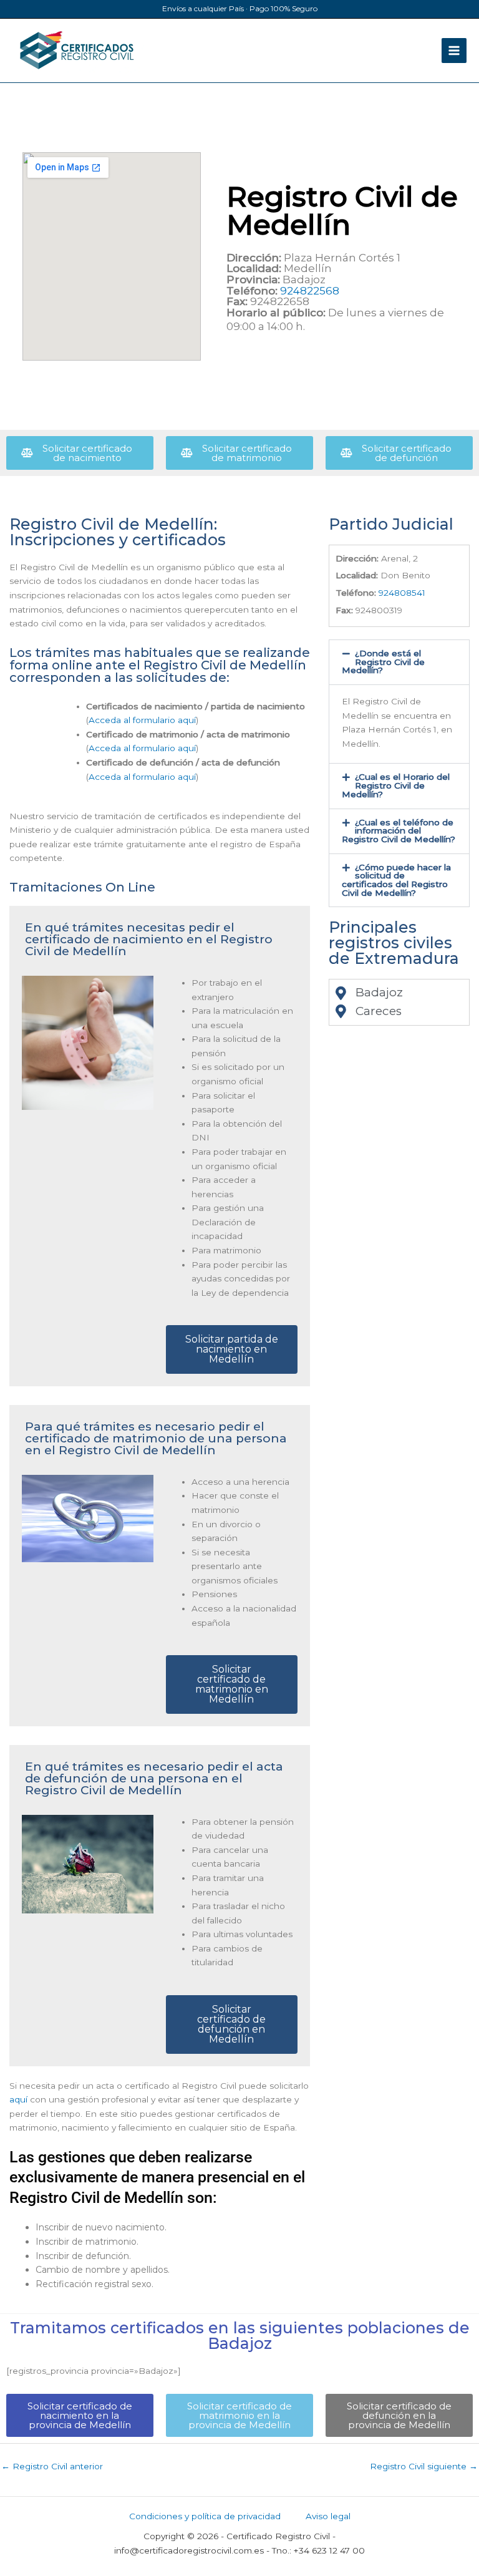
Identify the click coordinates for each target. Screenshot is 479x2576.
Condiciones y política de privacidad (205, 2516)
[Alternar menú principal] (454, 51)
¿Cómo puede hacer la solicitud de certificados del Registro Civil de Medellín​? (396, 880)
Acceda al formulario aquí (142, 720)
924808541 (402, 593)
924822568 (310, 291)
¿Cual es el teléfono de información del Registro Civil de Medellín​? (399, 831)
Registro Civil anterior (52, 2466)
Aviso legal (328, 2516)
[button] (399, 662)
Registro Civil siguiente (424, 2466)
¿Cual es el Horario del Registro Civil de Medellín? (396, 785)
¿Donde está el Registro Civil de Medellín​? (383, 662)
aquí (18, 2099)
